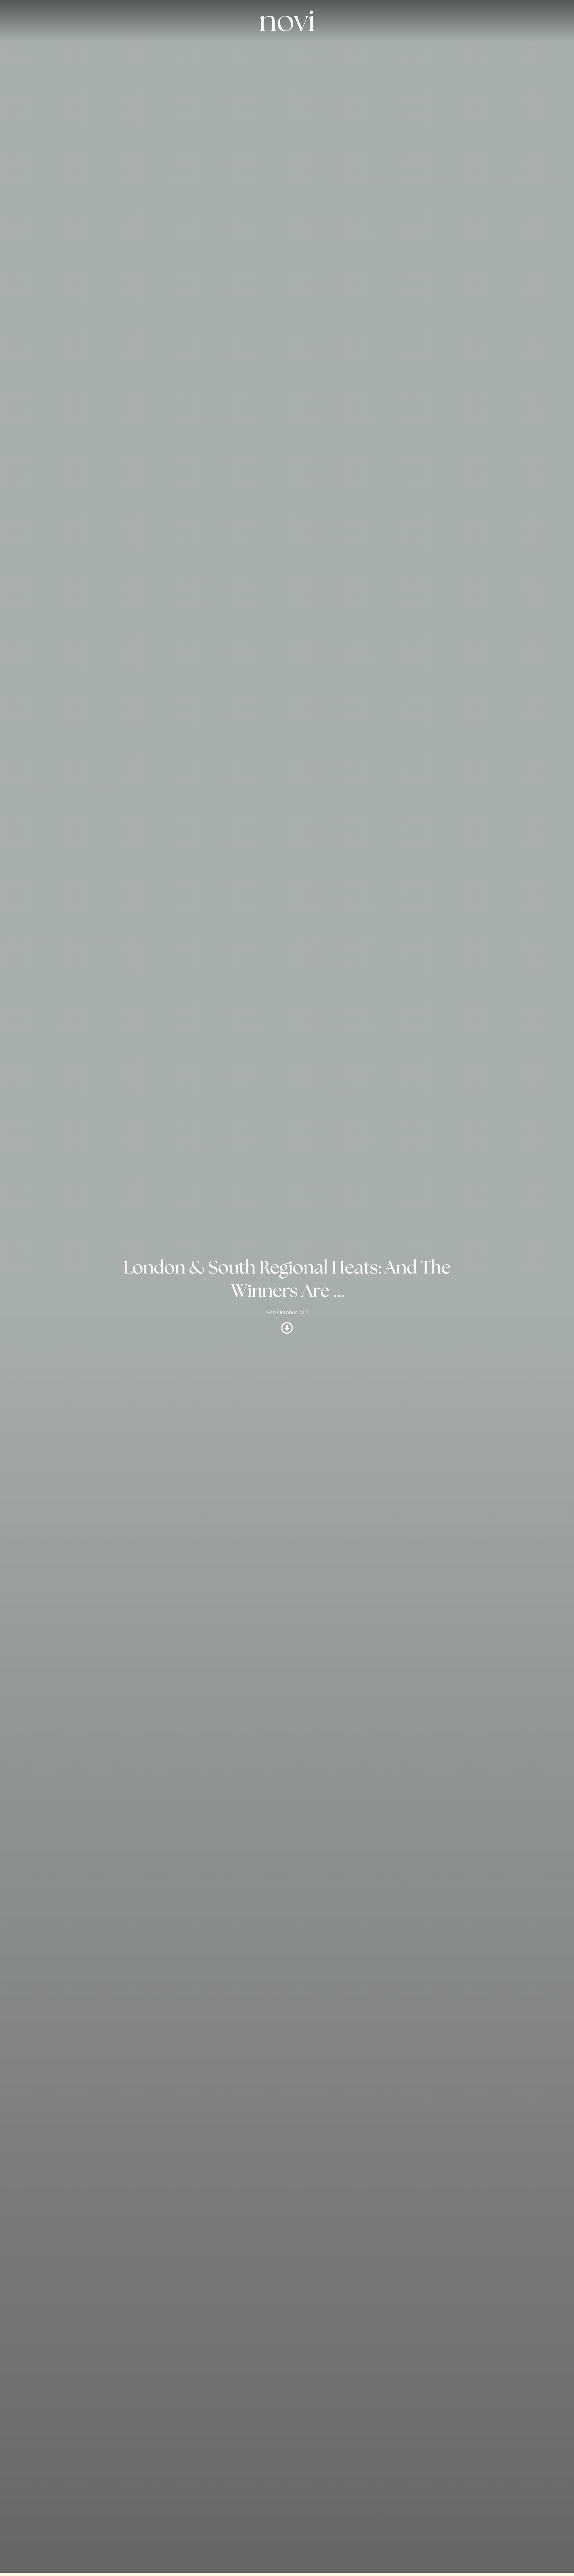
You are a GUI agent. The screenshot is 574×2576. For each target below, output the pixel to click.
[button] (445, 51)
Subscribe (307, 51)
